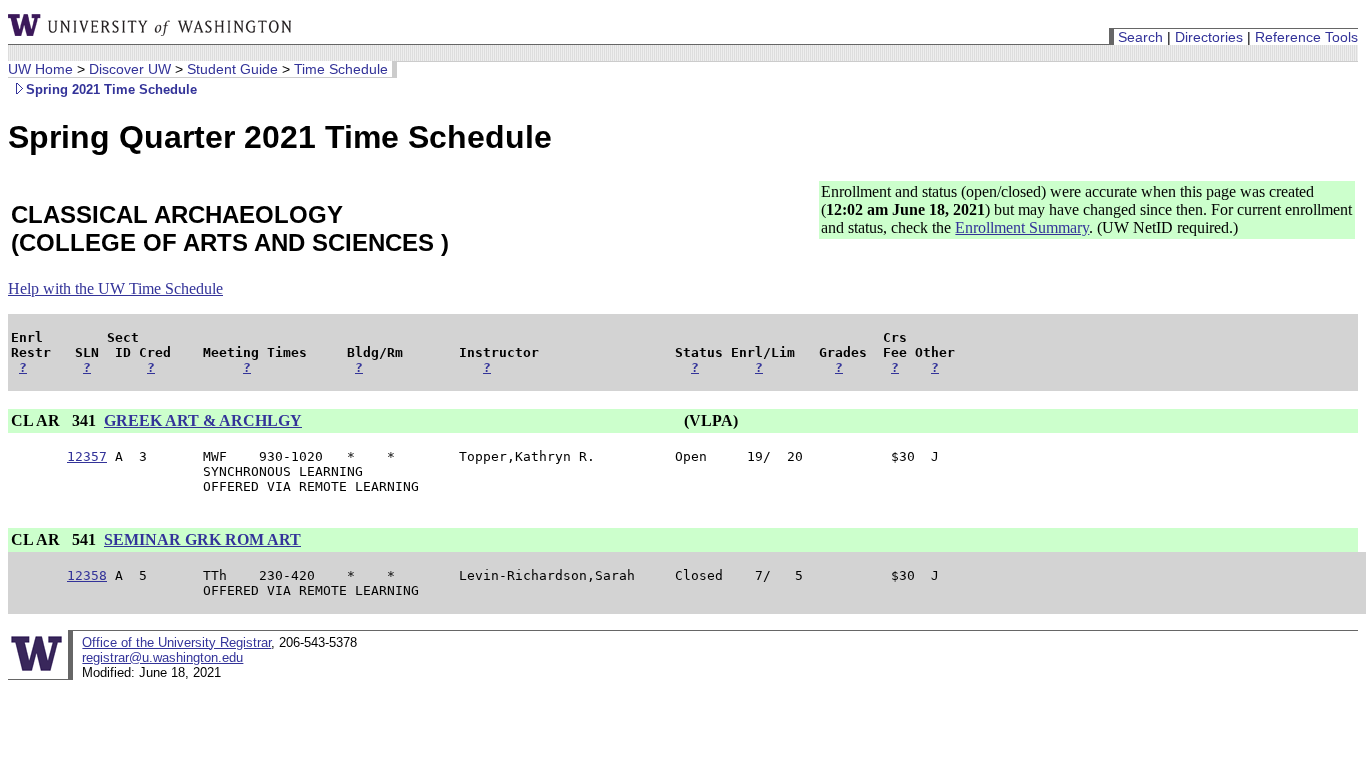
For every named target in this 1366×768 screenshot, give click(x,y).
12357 (87, 456)
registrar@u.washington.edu (162, 657)
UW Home (40, 69)
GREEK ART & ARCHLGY (203, 420)
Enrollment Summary (1022, 227)
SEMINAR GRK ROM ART (202, 539)
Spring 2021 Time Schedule (111, 89)
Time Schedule (341, 69)
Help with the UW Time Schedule (115, 288)
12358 (87, 575)
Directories (1209, 37)
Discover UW (130, 69)
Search (1140, 37)
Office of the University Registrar (176, 642)
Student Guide (232, 69)
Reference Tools (1306, 37)
